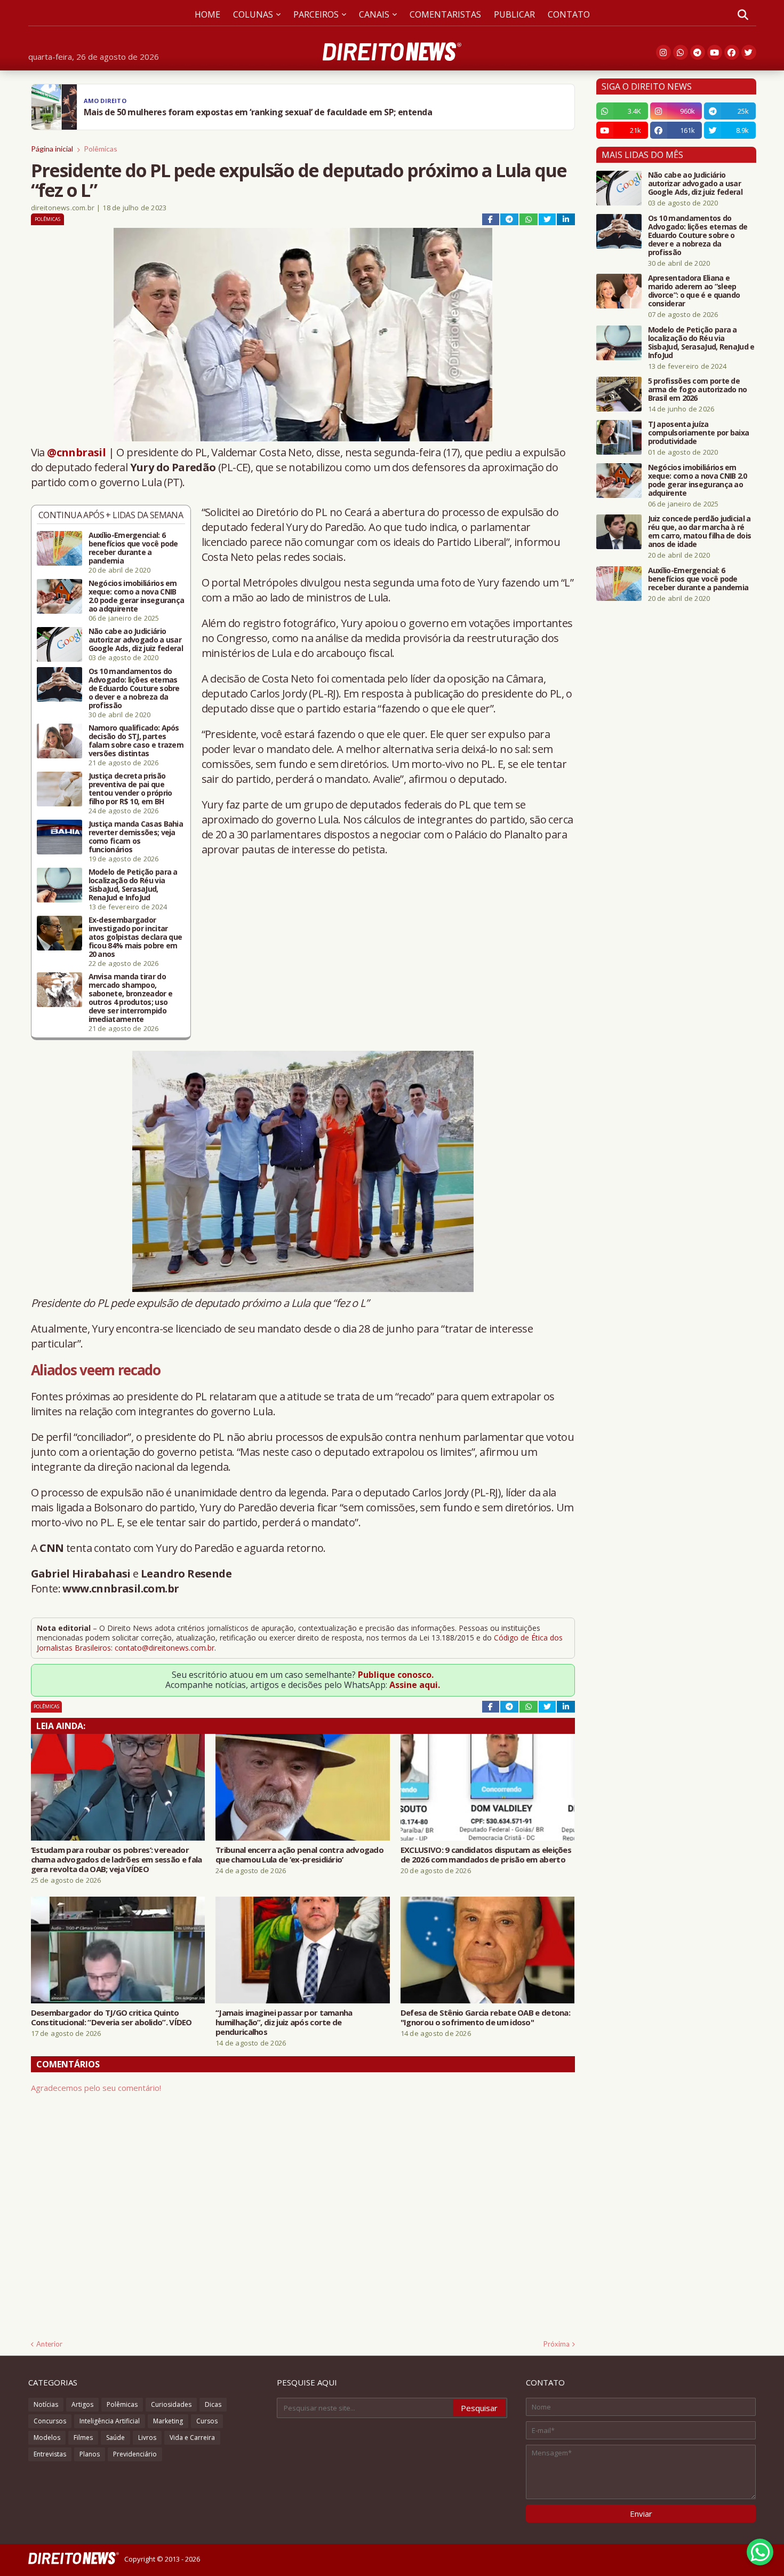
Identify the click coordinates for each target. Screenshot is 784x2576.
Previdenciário (135, 2454)
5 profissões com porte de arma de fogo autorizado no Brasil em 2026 (698, 390)
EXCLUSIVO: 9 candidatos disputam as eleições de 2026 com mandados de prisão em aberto (486, 1854)
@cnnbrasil (76, 452)
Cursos (207, 2421)
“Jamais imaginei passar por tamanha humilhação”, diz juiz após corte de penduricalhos (284, 2022)
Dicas (213, 2404)
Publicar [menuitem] (514, 14)
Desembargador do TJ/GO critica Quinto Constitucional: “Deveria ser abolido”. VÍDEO (111, 2017)
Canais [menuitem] (374, 14)
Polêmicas (101, 149)
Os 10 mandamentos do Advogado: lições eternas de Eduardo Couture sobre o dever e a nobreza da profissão (134, 688)
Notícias (46, 2404)
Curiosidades (171, 2404)
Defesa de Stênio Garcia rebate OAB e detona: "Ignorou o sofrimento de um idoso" (485, 2017)
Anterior (49, 2344)
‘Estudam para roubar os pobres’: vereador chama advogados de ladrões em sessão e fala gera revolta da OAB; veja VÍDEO (117, 1859)
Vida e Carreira (192, 2438)
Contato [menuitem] (569, 14)
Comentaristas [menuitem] (445, 14)
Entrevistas (50, 2454)
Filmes (83, 2438)
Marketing (168, 2421)
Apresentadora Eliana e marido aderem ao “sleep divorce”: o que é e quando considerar (694, 291)
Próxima (557, 2344)
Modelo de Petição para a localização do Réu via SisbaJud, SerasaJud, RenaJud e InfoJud (133, 885)
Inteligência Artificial (110, 2421)
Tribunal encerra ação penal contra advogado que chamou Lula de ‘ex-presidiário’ (299, 1854)
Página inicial (52, 149)
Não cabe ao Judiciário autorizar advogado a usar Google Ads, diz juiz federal (136, 640)
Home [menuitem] (207, 14)
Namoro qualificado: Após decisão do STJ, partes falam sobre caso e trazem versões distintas (136, 741)
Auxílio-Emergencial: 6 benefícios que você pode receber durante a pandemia (133, 548)
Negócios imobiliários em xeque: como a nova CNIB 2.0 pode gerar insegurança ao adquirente (137, 596)
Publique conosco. (396, 1675)
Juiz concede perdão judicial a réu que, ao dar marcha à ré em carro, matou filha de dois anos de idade (700, 532)
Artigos (82, 2404)
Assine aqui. (415, 1685)
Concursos (50, 2421)
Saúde (115, 2438)
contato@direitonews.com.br (165, 1648)
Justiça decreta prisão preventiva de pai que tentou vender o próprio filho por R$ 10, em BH (130, 789)
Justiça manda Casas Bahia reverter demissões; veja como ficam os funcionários (136, 837)
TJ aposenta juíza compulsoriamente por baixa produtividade (699, 433)
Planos (90, 2454)
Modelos (47, 2438)
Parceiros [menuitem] (316, 14)
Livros (147, 2438)
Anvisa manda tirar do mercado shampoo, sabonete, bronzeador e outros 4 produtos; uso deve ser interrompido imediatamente (131, 998)
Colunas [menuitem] (253, 14)
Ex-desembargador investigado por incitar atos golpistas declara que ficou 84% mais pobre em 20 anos (135, 937)
